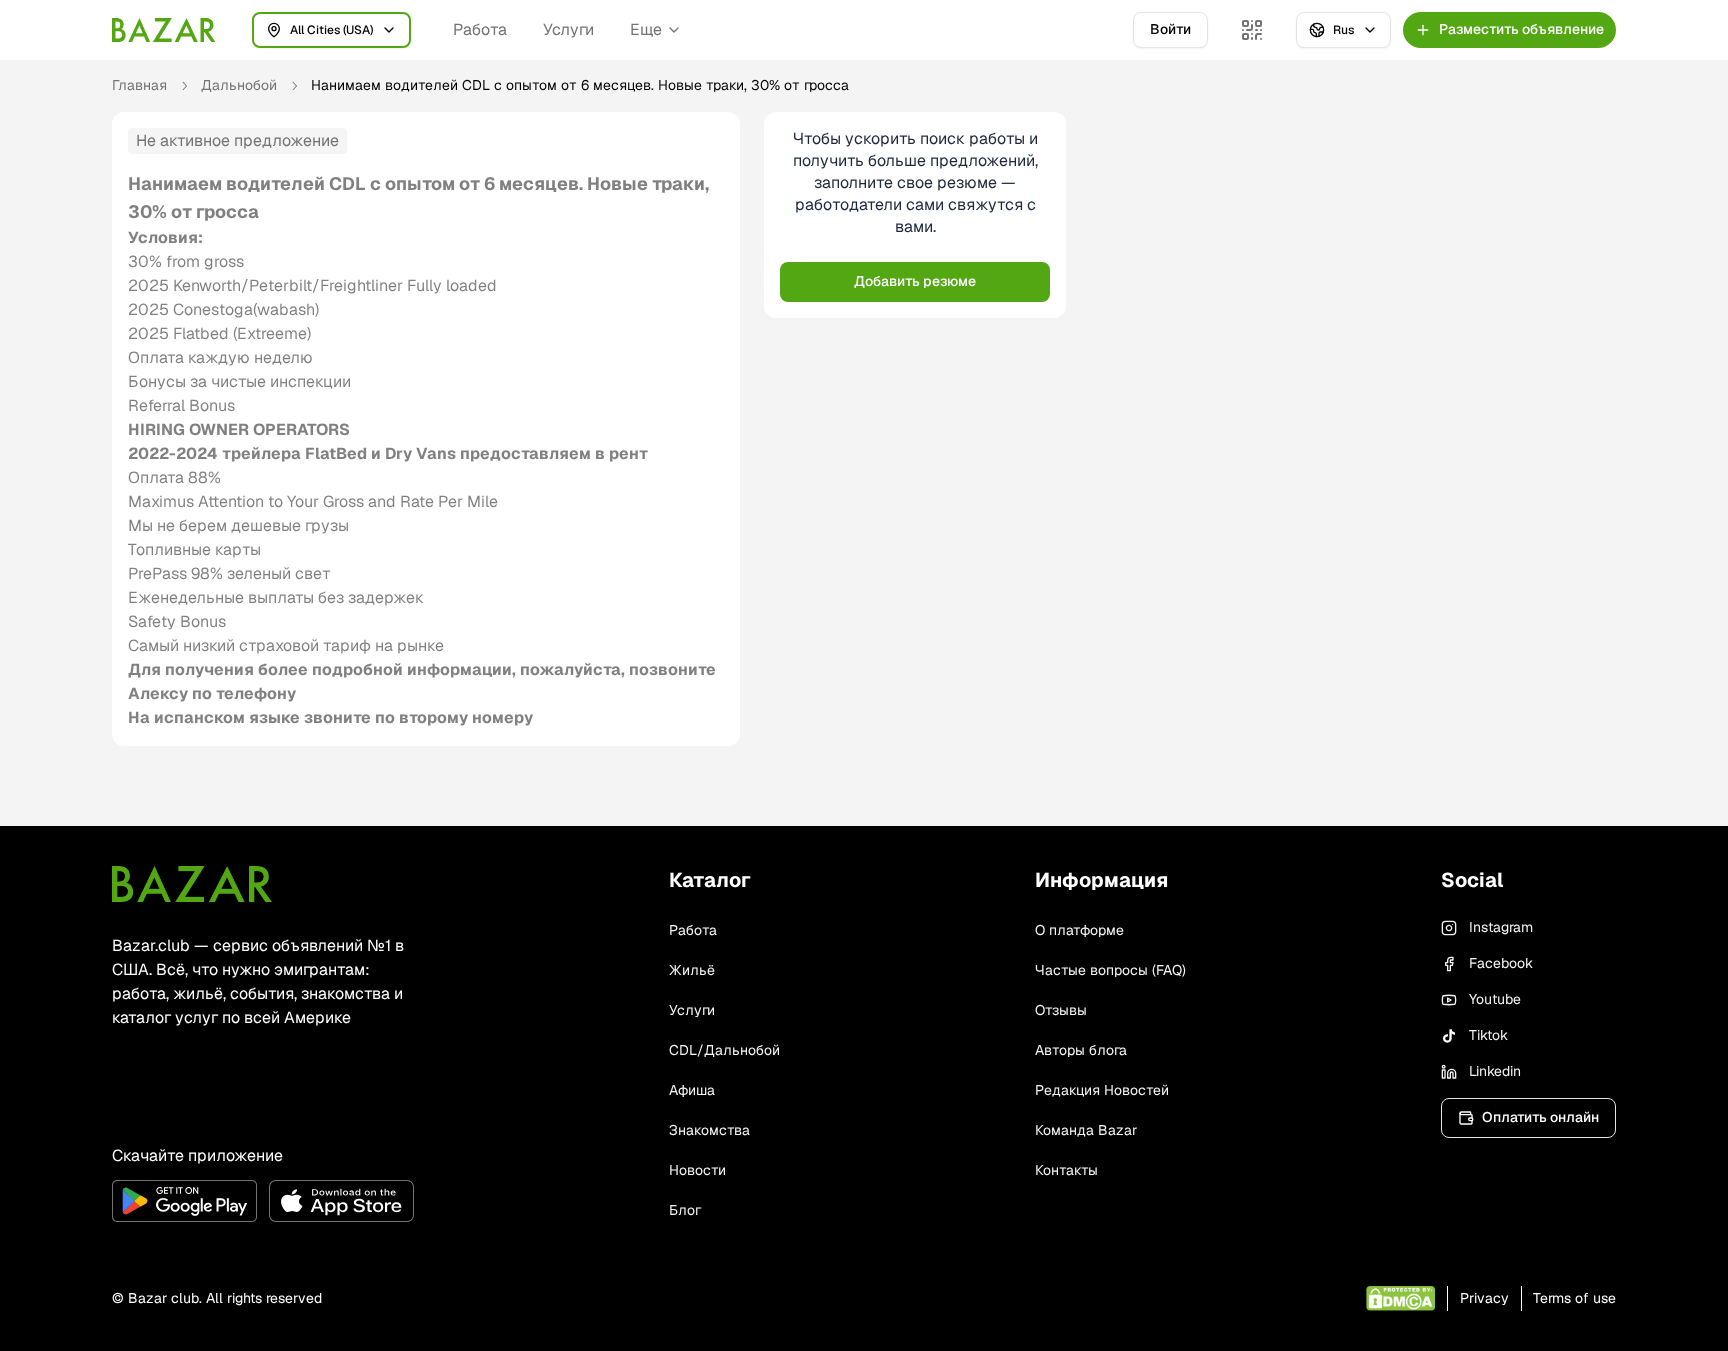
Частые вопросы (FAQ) (1110, 970)
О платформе (1079, 930)
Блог (685, 1210)
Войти (1170, 29)
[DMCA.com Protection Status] (1400, 1298)
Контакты (1066, 1170)
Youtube (1495, 999)
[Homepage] (164, 30)
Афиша (692, 1090)
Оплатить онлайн (1540, 1117)
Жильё (692, 970)
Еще (646, 29)
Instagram (1501, 927)
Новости (697, 1170)
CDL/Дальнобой (724, 1050)
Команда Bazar (1086, 1130)
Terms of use (1574, 1298)
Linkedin (1495, 1071)
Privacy (1484, 1298)
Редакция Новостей (1102, 1090)
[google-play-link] (184, 1201)
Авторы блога (1081, 1050)
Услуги (568, 29)
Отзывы (1061, 1010)
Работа (480, 29)
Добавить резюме (915, 281)
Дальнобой (239, 85)
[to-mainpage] (192, 884)
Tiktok (1488, 1035)
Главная (139, 85)
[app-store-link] (341, 1201)
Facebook (1501, 963)
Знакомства (709, 1130)
